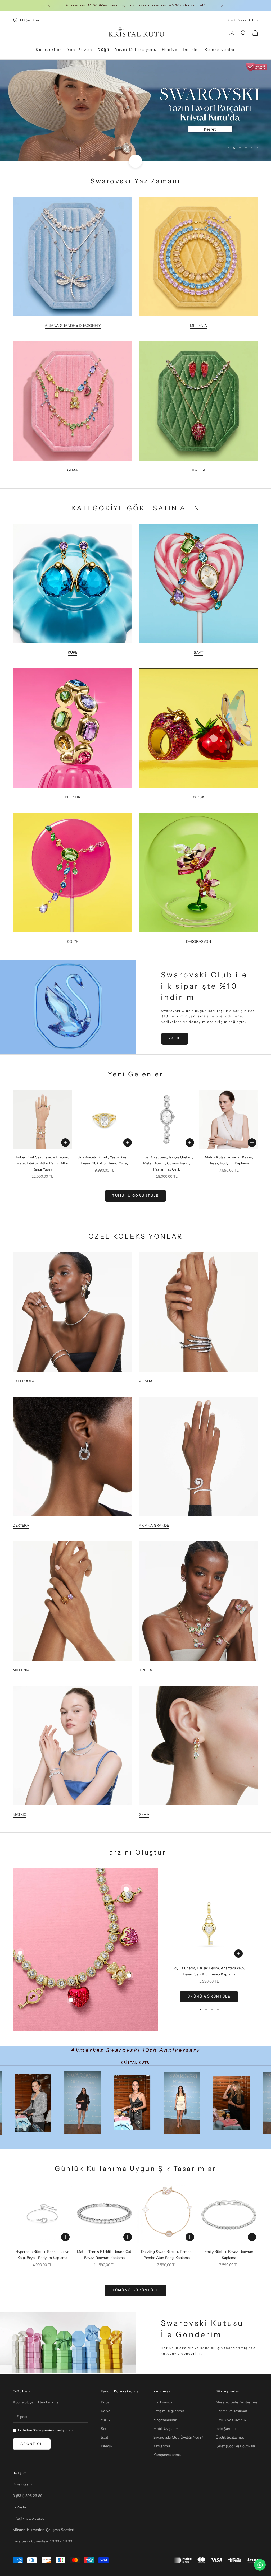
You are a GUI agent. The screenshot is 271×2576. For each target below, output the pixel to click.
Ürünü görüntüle (209, 1997)
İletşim (20, 2473)
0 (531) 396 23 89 (28, 2496)
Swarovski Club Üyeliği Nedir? (178, 2437)
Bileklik (107, 2446)
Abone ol (32, 2444)
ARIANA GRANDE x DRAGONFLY (73, 326)
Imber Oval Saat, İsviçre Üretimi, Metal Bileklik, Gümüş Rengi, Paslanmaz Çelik (167, 1163)
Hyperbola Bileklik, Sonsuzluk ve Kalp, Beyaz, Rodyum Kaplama (42, 2255)
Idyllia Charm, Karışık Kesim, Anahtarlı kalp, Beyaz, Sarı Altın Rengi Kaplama (209, 1971)
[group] (135, 110)
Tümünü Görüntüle (135, 2290)
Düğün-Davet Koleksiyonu (127, 50)
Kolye (105, 2411)
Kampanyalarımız (167, 2455)
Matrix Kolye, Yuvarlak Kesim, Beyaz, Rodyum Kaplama (229, 1160)
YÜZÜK (199, 797)
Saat (105, 2437)
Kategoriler (49, 50)
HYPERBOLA (24, 1381)
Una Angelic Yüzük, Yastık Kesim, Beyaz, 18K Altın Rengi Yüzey (104, 1160)
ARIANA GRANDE (154, 1526)
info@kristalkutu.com (30, 2519)
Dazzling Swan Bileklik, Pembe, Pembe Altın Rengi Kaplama (167, 2255)
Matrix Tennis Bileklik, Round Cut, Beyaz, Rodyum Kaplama (105, 2255)
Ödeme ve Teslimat (231, 2411)
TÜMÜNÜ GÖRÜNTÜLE (135, 1196)
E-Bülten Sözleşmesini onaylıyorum (45, 2430)
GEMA (73, 470)
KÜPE (73, 653)
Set (104, 2429)
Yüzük (106, 2420)
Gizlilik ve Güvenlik (231, 2420)
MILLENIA (198, 326)
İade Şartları (226, 2429)
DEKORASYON (198, 942)
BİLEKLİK (73, 797)
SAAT (198, 653)
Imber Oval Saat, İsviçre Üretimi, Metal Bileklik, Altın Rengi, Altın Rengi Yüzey (42, 1163)
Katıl (175, 1038)
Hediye (170, 50)
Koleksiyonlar (220, 50)
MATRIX (19, 1815)
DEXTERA (21, 1526)
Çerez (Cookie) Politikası (235, 2446)
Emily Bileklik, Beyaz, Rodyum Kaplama (229, 2255)
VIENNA (146, 1381)
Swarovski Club (243, 20)
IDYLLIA (199, 470)
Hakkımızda (163, 2402)
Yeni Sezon (80, 50)
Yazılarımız (162, 2446)
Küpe (105, 2402)
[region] (135, 110)
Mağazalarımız (165, 2420)
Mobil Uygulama (167, 2429)
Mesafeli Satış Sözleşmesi (237, 2402)
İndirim (191, 50)
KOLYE (73, 942)
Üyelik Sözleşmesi (231, 2437)
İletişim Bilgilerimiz (169, 2411)
